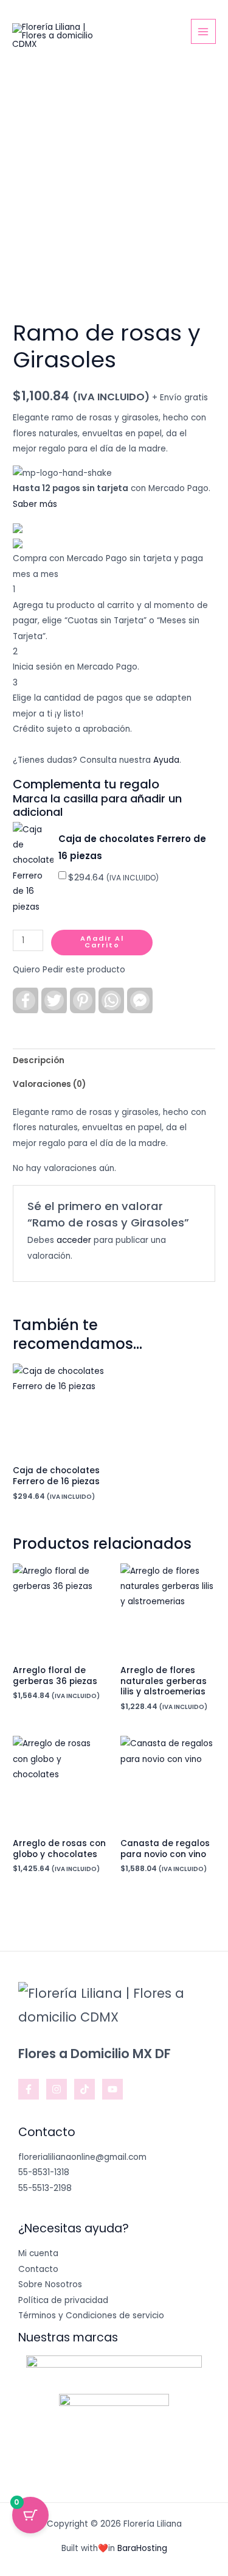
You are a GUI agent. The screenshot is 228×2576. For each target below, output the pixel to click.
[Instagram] (57, 2089)
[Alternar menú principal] (203, 31)
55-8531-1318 (44, 2172)
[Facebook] (29, 2089)
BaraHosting (142, 2548)
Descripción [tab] (39, 1060)
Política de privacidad (63, 2300)
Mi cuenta (38, 2253)
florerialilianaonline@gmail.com (82, 2157)
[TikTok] (85, 2089)
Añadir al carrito (102, 942)
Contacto (38, 2269)
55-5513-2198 (45, 2188)
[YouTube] (112, 2089)
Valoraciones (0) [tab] (49, 1084)
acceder (74, 1240)
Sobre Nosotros (50, 2284)
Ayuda (166, 760)
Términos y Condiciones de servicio (91, 2316)
